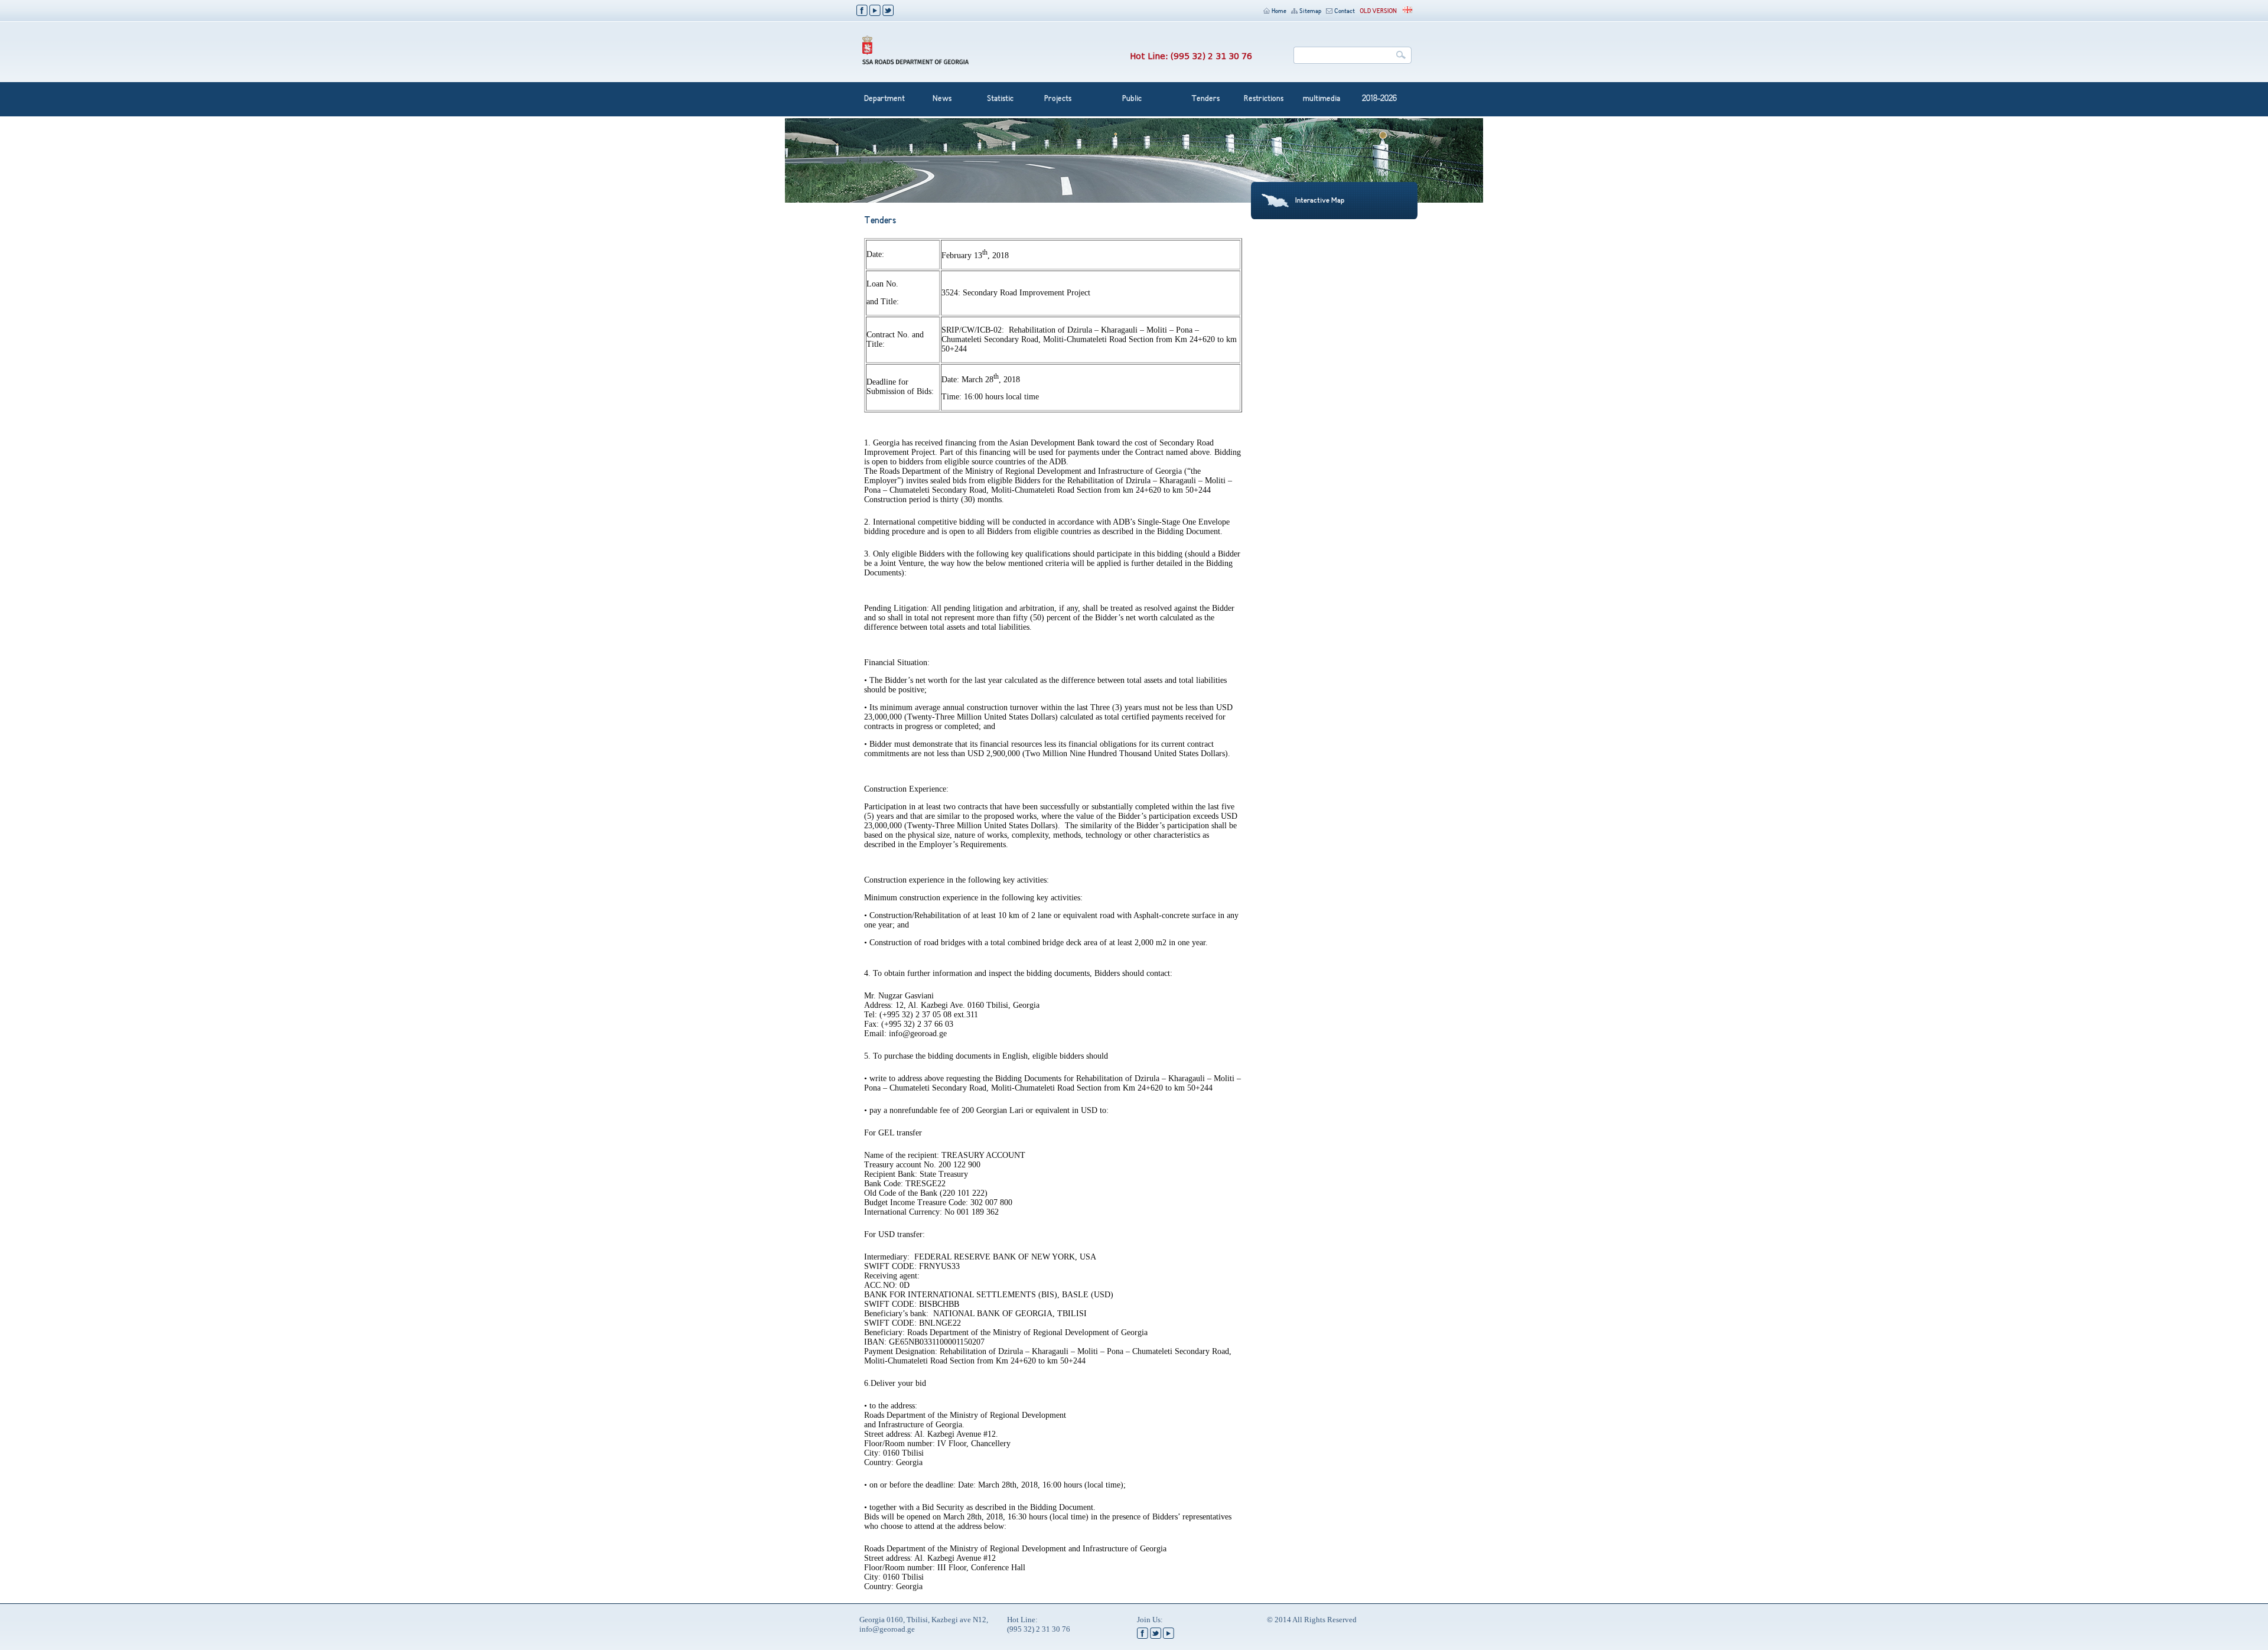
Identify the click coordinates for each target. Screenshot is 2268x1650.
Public (1132, 99)
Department (884, 99)
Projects (1058, 99)
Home (1279, 12)
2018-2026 (1379, 99)
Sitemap (1310, 12)
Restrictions (1264, 99)
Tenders (1205, 99)
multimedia (1322, 99)
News (942, 99)
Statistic (1000, 99)
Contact (1345, 12)
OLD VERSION (1378, 12)
